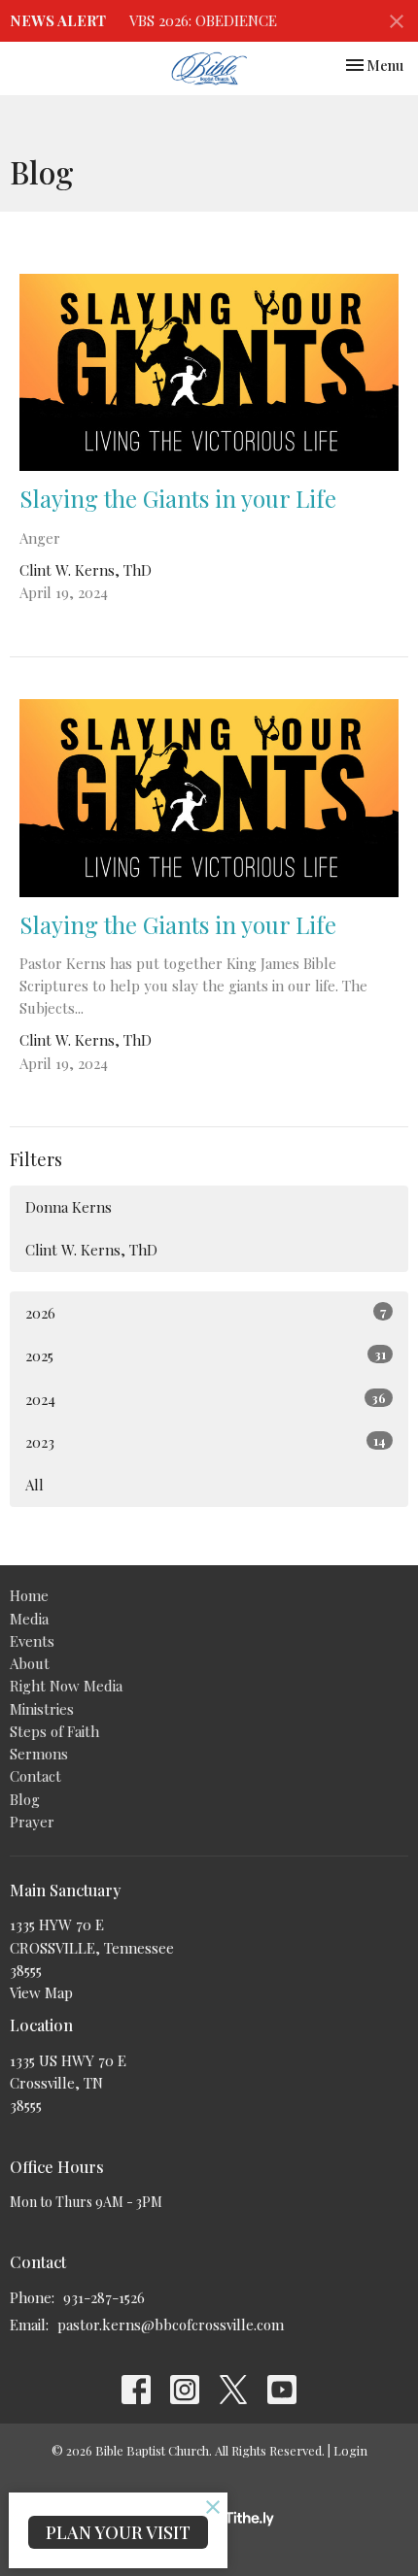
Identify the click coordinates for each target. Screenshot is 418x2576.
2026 (206, 1313)
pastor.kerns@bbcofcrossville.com (171, 2325)
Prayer (32, 1822)
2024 (206, 1399)
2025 (206, 1355)
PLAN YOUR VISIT (118, 2532)
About (30, 1663)
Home (29, 1595)
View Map (41, 1992)
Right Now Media (66, 1686)
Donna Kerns (69, 1207)
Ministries (42, 1709)
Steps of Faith (54, 1731)
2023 (206, 1442)
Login (350, 2450)
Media (29, 1619)
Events (32, 1641)
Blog (25, 1799)
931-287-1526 (104, 2297)
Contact (35, 1776)
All (35, 1485)
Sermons (39, 1754)
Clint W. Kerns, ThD (91, 1250)
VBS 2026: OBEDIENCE (203, 20)
